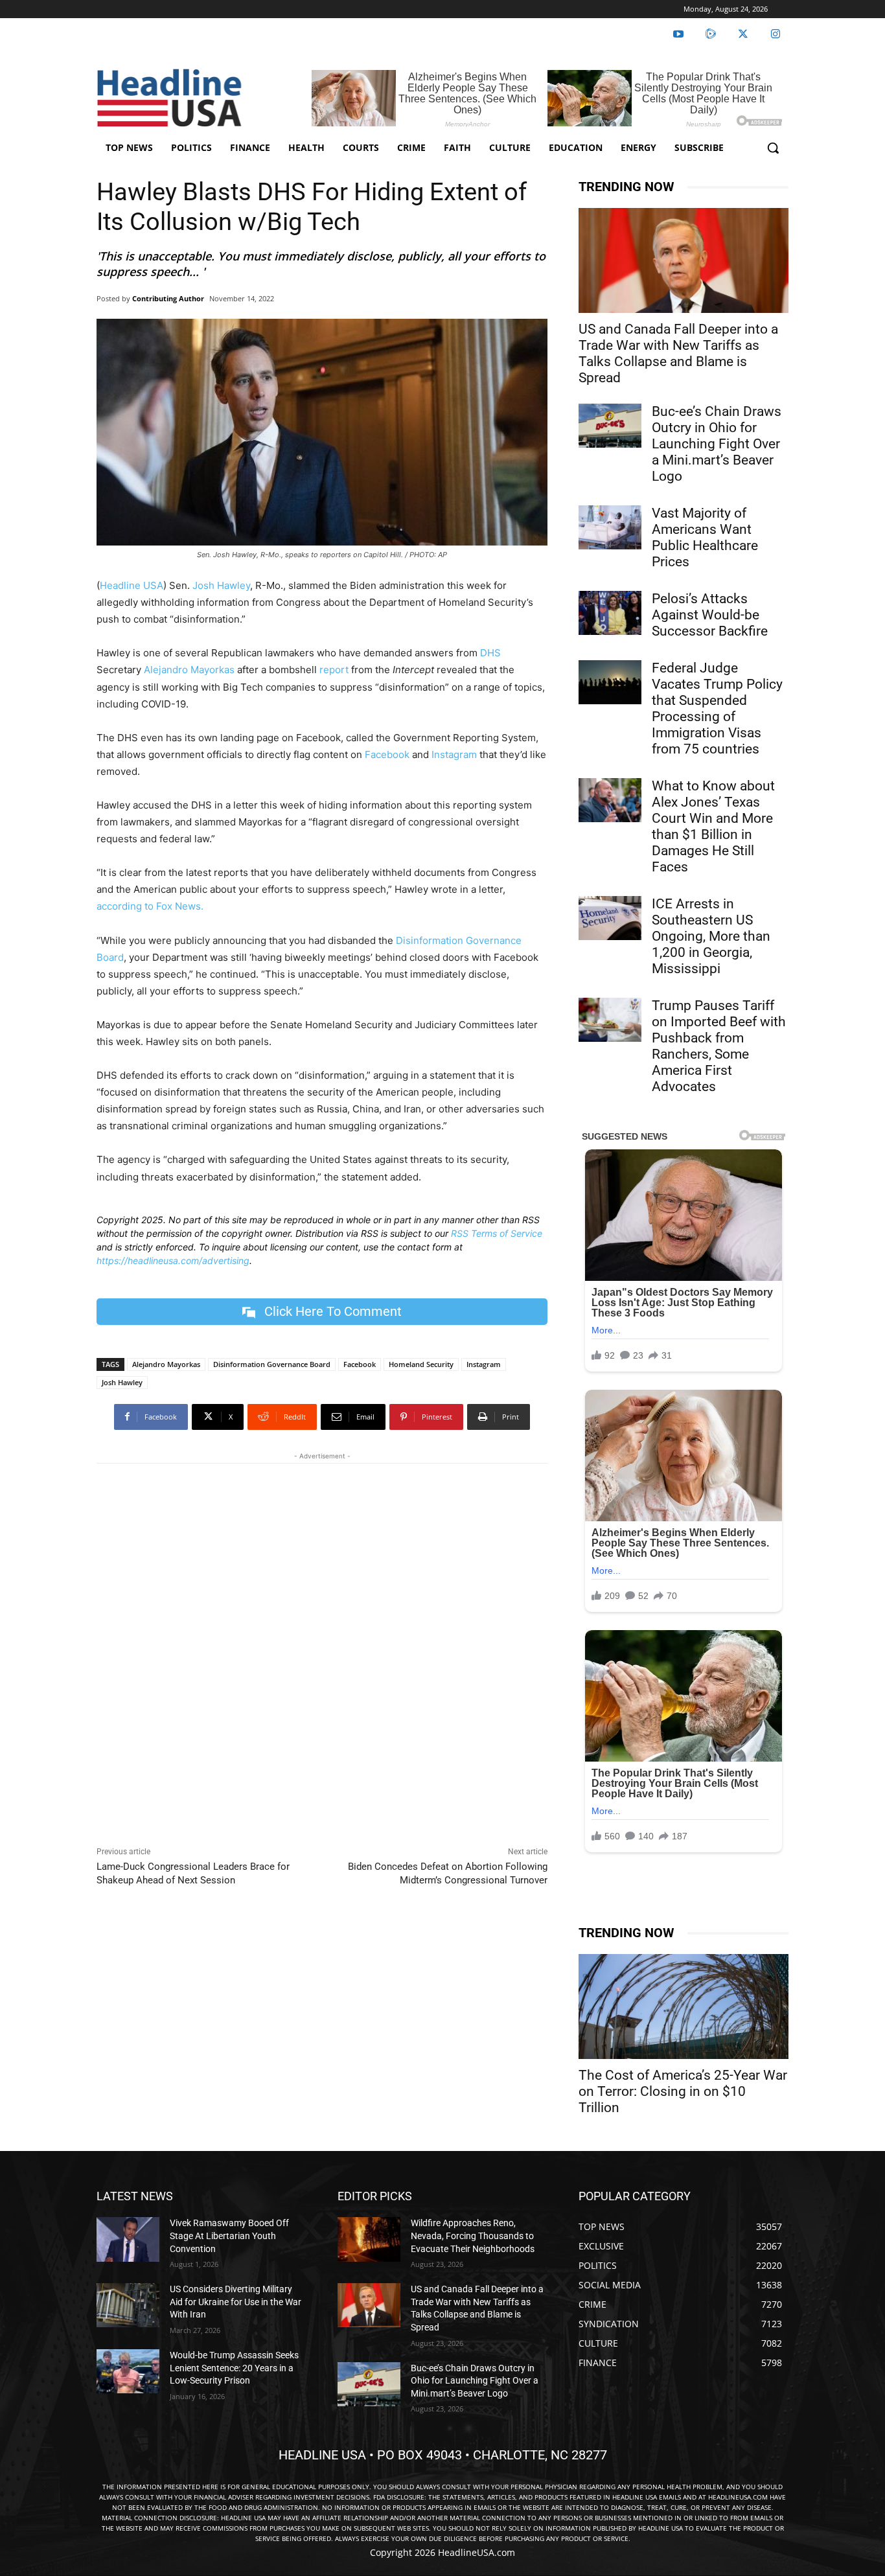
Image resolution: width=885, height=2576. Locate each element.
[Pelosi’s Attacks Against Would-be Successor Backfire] (610, 613)
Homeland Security (421, 1364)
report (334, 670)
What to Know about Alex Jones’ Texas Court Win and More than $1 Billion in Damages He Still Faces (713, 826)
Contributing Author (168, 298)
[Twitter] (743, 34)
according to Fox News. (150, 906)
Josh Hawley (221, 585)
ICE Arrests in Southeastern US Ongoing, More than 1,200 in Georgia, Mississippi (711, 936)
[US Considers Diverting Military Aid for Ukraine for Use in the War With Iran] (128, 2305)
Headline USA (132, 585)
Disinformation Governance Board (272, 1364)
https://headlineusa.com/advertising (173, 1260)
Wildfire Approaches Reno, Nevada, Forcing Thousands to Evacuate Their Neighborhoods (473, 2236)
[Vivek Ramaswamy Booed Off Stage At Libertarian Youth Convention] (128, 2239)
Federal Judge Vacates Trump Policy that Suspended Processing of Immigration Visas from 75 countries (717, 708)
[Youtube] (678, 34)
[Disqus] (322, 1651)
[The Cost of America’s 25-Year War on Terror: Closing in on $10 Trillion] (684, 2007)
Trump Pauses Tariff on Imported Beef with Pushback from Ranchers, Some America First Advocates (719, 1046)
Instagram (454, 754)
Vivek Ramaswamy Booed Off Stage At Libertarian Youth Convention (229, 2236)
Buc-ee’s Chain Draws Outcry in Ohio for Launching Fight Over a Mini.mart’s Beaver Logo (717, 444)
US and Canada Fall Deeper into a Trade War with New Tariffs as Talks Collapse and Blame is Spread (678, 353)
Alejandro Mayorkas (188, 670)
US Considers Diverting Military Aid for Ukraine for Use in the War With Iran (236, 2302)
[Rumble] (711, 34)
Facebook (386, 754)
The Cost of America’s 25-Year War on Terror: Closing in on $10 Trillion (683, 2091)
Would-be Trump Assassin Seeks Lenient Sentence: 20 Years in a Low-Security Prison (234, 2368)
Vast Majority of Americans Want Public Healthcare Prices (705, 537)
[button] (773, 148)
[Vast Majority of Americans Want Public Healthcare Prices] (610, 527)
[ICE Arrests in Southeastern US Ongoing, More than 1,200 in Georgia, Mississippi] (610, 918)
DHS (490, 653)
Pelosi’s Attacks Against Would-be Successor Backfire (710, 615)
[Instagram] (776, 34)
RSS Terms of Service (497, 1233)
